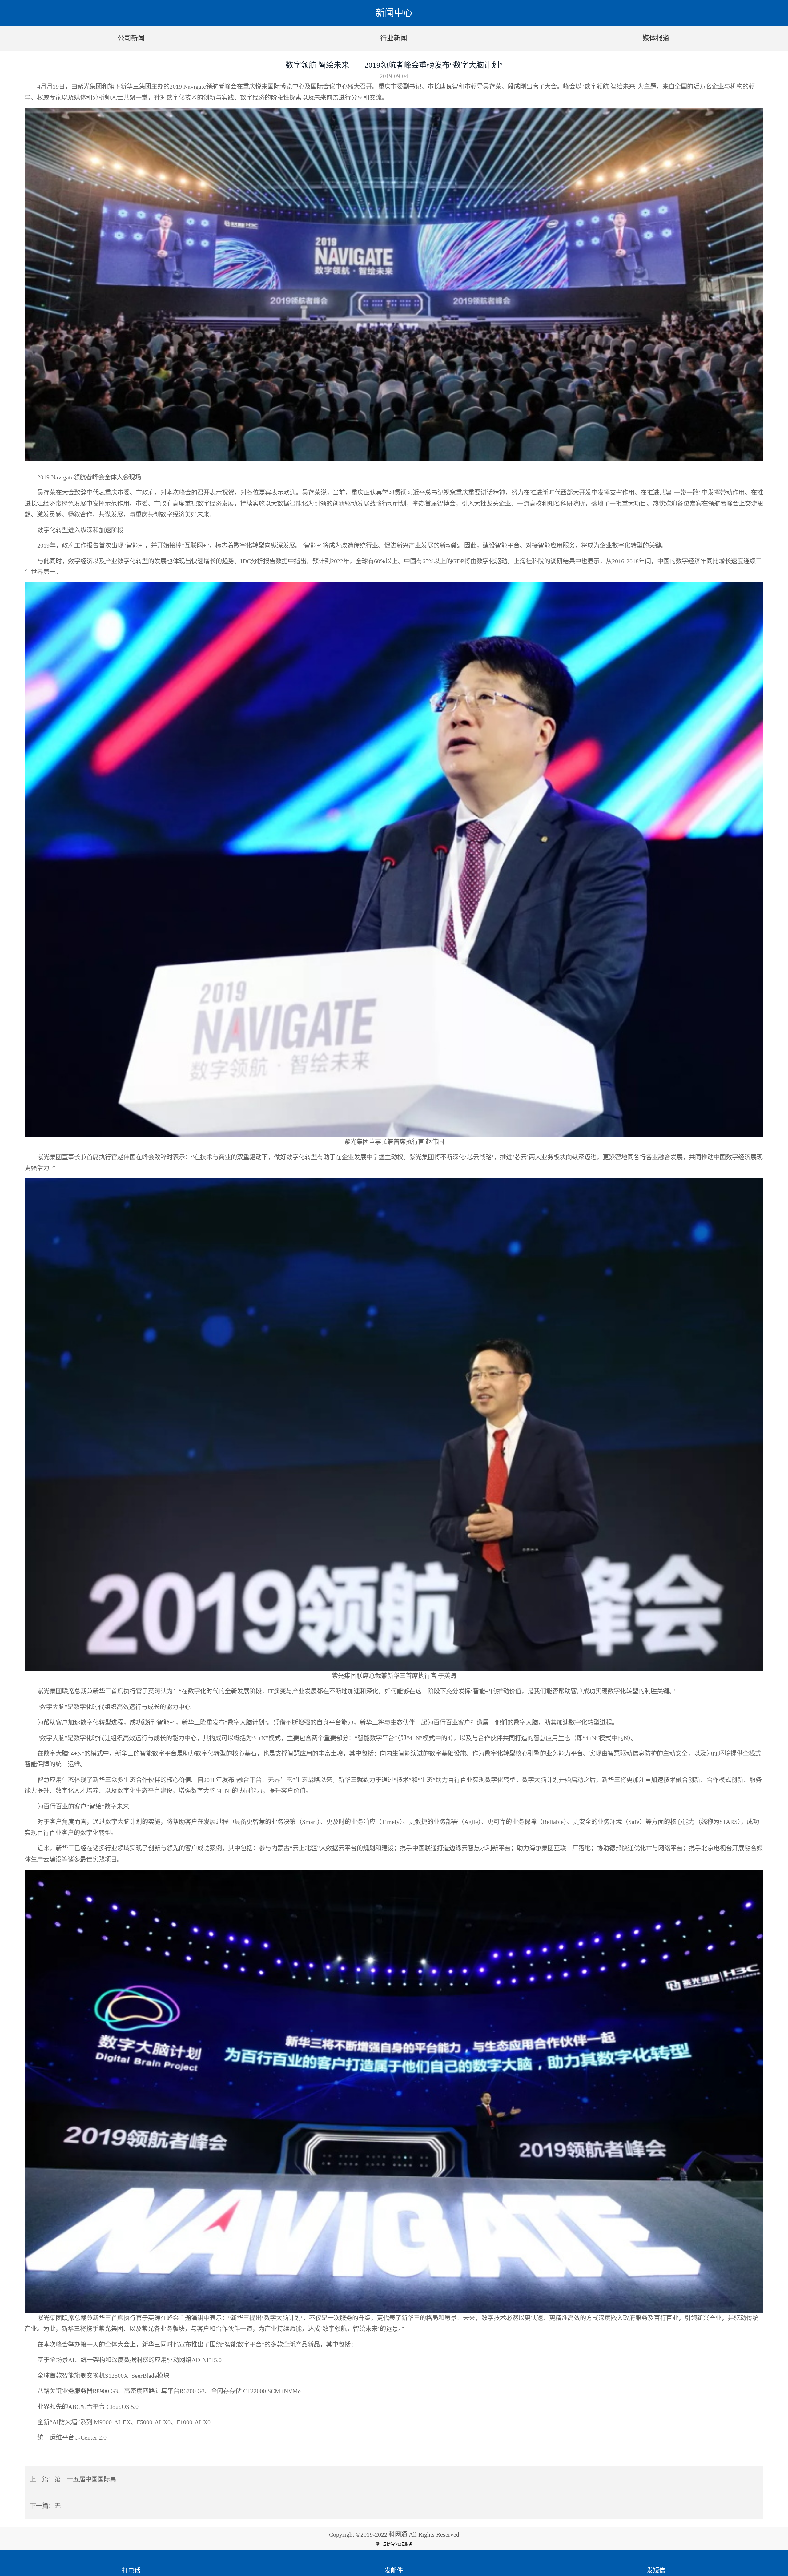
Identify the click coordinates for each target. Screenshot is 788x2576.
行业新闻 (394, 38)
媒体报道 (656, 38)
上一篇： (73, 2479)
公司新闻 (131, 38)
